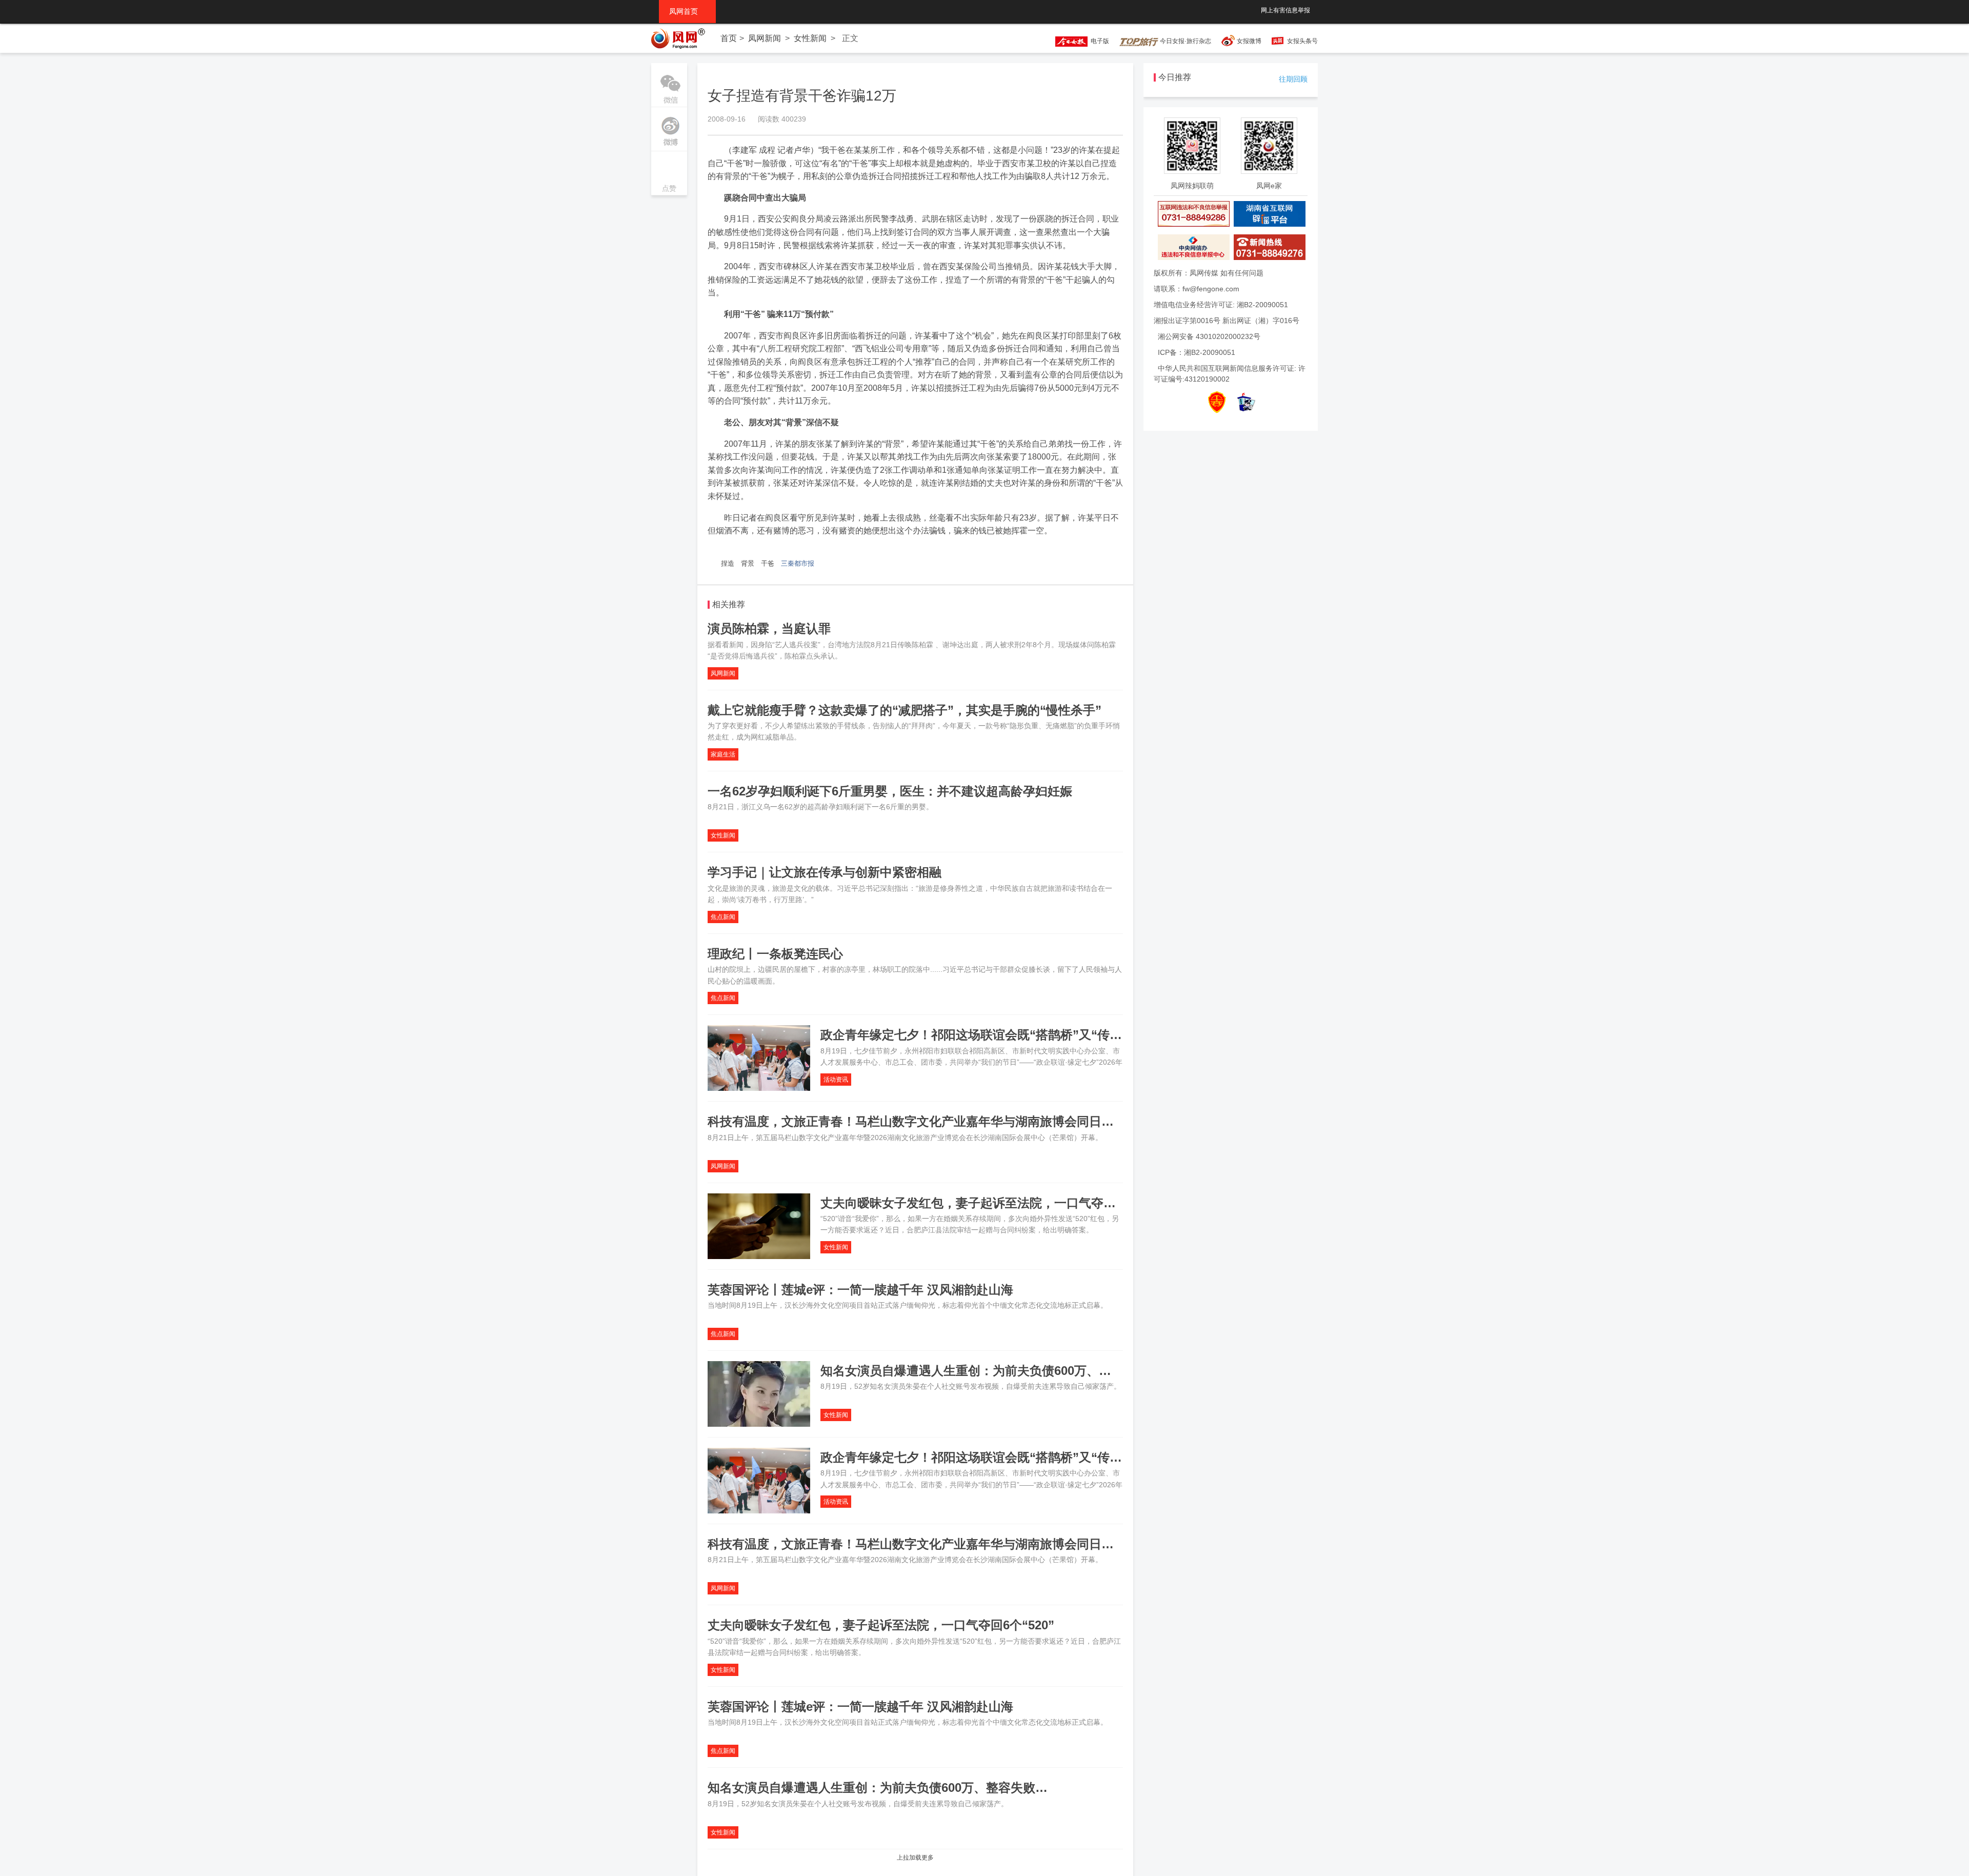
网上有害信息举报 (1285, 10)
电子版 (1098, 41)
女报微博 (1249, 41)
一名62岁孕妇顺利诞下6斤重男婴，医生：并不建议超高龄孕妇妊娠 (890, 791)
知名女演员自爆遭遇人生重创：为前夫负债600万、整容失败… (990, 1371)
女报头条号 (1302, 41)
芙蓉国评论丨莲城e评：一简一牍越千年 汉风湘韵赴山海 (860, 1290)
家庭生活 (723, 754)
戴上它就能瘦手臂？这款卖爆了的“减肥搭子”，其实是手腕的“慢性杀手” (905, 710)
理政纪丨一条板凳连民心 (775, 954)
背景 (748, 563)
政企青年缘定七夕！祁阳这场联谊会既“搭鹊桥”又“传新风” (980, 1035)
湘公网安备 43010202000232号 (1209, 336)
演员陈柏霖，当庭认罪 (769, 628)
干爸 (768, 563)
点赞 (669, 174)
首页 (729, 38)
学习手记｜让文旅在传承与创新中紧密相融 (825, 872)
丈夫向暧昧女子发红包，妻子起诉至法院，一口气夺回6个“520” (994, 1203)
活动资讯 (836, 1080)
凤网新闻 (765, 38)
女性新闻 (810, 38)
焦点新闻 (723, 917)
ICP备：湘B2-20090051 (1197, 352)
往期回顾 (1293, 79)
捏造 (728, 563)
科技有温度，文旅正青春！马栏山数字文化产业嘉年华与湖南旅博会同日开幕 (917, 1121)
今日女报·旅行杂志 (1185, 41)
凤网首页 (687, 11)
